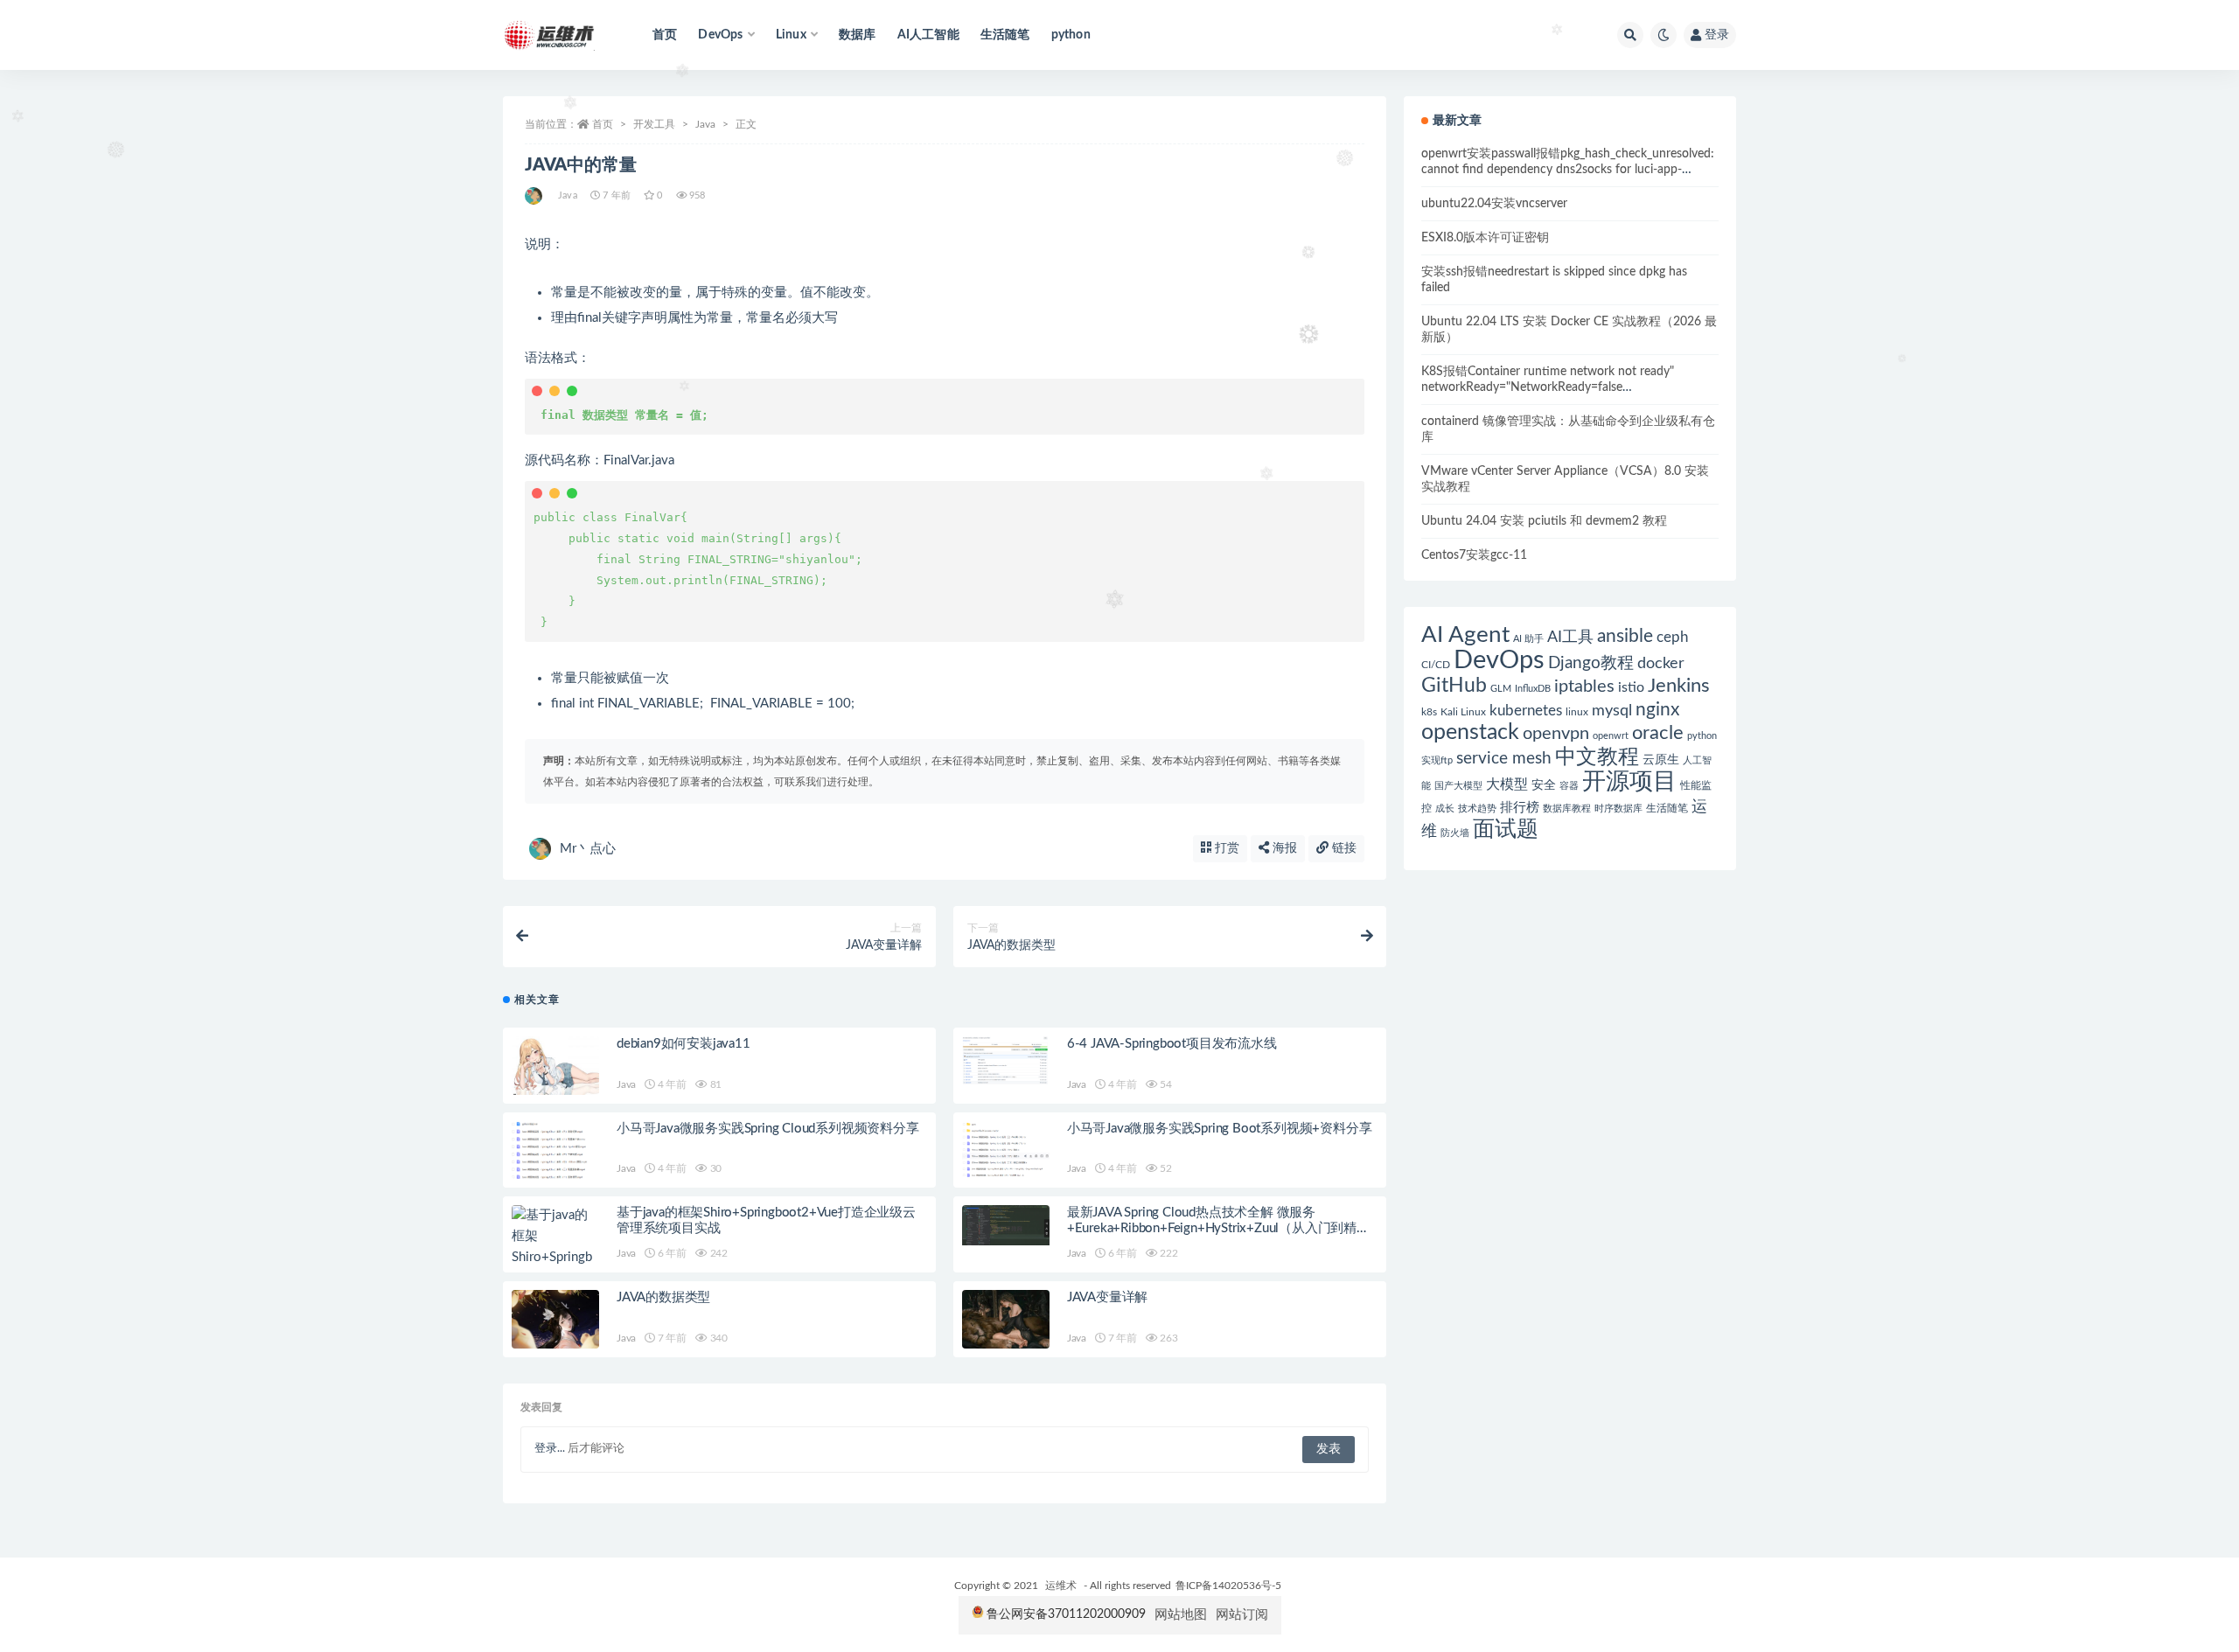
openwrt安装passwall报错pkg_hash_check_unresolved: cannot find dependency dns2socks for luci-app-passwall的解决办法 (1568, 170)
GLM (1501, 689)
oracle (1658, 733)
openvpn (1556, 734)
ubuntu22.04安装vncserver (1494, 204)
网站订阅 (1242, 1615)
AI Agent (1465, 635)
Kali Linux (1463, 712)
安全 (1544, 785)
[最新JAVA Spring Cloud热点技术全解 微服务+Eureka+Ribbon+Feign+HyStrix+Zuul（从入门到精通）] (1006, 1225)
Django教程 (1591, 663)
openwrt (1611, 736)
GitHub (1454, 686)
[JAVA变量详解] (1006, 1319)
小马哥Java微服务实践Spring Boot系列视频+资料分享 (1220, 1129)
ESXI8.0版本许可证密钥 (1485, 238)
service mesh (1504, 759)
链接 (1343, 848)
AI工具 (1570, 637)
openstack (1470, 732)
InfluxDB (1533, 689)
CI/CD (1436, 665)
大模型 (1507, 784)
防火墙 (1455, 833)
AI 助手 (1528, 639)
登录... (550, 1449)
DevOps (1499, 660)
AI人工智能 (928, 35)
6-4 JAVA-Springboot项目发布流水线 (1172, 1044)
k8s (1429, 712)
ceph (1672, 637)
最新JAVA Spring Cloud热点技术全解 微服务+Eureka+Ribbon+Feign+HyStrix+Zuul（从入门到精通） (1212, 1228)
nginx (1657, 710)
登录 (1717, 35)
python (1071, 35)
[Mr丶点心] (535, 196)
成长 (1445, 809)
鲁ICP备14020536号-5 (1228, 1586)
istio (1631, 687)
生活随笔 (1005, 35)
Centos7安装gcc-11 (1474, 555)
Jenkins (1679, 686)
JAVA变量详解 (1107, 1297)
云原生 (1661, 760)
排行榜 (1520, 808)
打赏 (1225, 848)
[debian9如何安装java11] (555, 1066)
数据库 (858, 35)
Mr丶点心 (588, 849)
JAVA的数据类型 (663, 1297)
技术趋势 (1477, 809)
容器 (1569, 786)
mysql (1612, 711)
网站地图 (1181, 1615)
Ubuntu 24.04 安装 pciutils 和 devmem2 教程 (1544, 521)
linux (1577, 712)
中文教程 (1597, 757)
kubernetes (1526, 711)
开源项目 (1629, 782)
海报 (1283, 848)
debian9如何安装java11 (684, 1044)
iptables (1584, 687)
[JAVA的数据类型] (555, 1319)
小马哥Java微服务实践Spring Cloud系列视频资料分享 (768, 1129)
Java (705, 124)
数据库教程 (1567, 809)
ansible (1625, 636)
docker (1661, 663)
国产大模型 (1458, 786)
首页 (665, 35)
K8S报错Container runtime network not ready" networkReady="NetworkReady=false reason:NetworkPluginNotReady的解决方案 (1548, 387)
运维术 (1061, 1586)
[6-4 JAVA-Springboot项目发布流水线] (1006, 1060)
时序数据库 (1618, 809)
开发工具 (654, 124)
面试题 (1506, 829)
